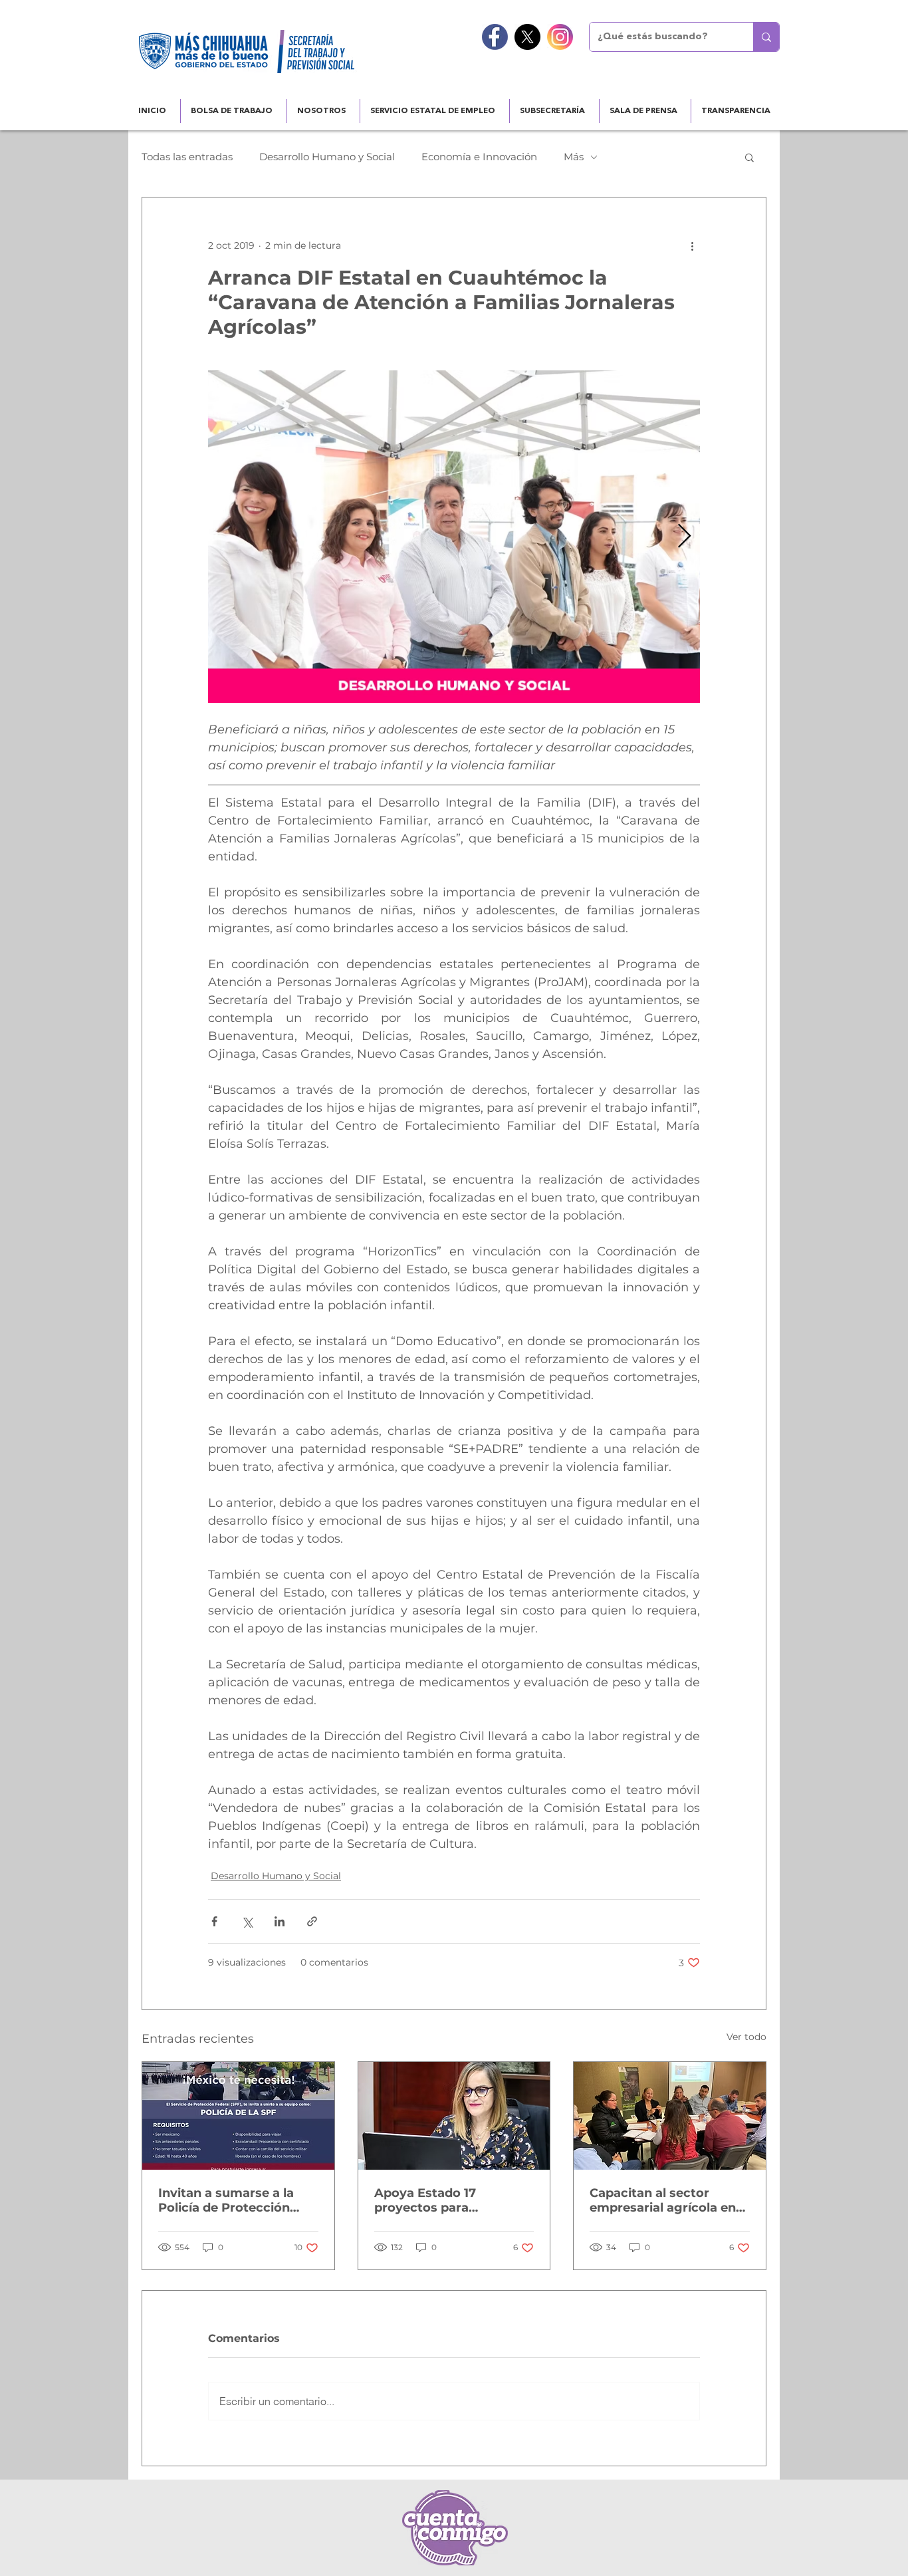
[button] (749, 157)
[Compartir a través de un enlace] (312, 1921)
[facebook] (495, 37)
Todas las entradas (187, 157)
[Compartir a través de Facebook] (214, 1921)
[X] (527, 37)
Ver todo (746, 2037)
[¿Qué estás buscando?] (766, 37)
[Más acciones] (692, 245)
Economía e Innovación (479, 157)
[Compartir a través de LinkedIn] (280, 1921)
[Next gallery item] (684, 537)
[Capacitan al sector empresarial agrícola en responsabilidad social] (670, 2116)
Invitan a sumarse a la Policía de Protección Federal (226, 2200)
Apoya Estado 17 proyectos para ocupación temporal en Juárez (446, 2200)
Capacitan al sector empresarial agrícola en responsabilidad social (663, 2200)
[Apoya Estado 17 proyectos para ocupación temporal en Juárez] (454, 2116)
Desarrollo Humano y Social (327, 157)
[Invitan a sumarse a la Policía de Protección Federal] (238, 2116)
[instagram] (560, 37)
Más (574, 157)
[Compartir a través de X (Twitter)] (247, 1921)
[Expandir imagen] (454, 537)
